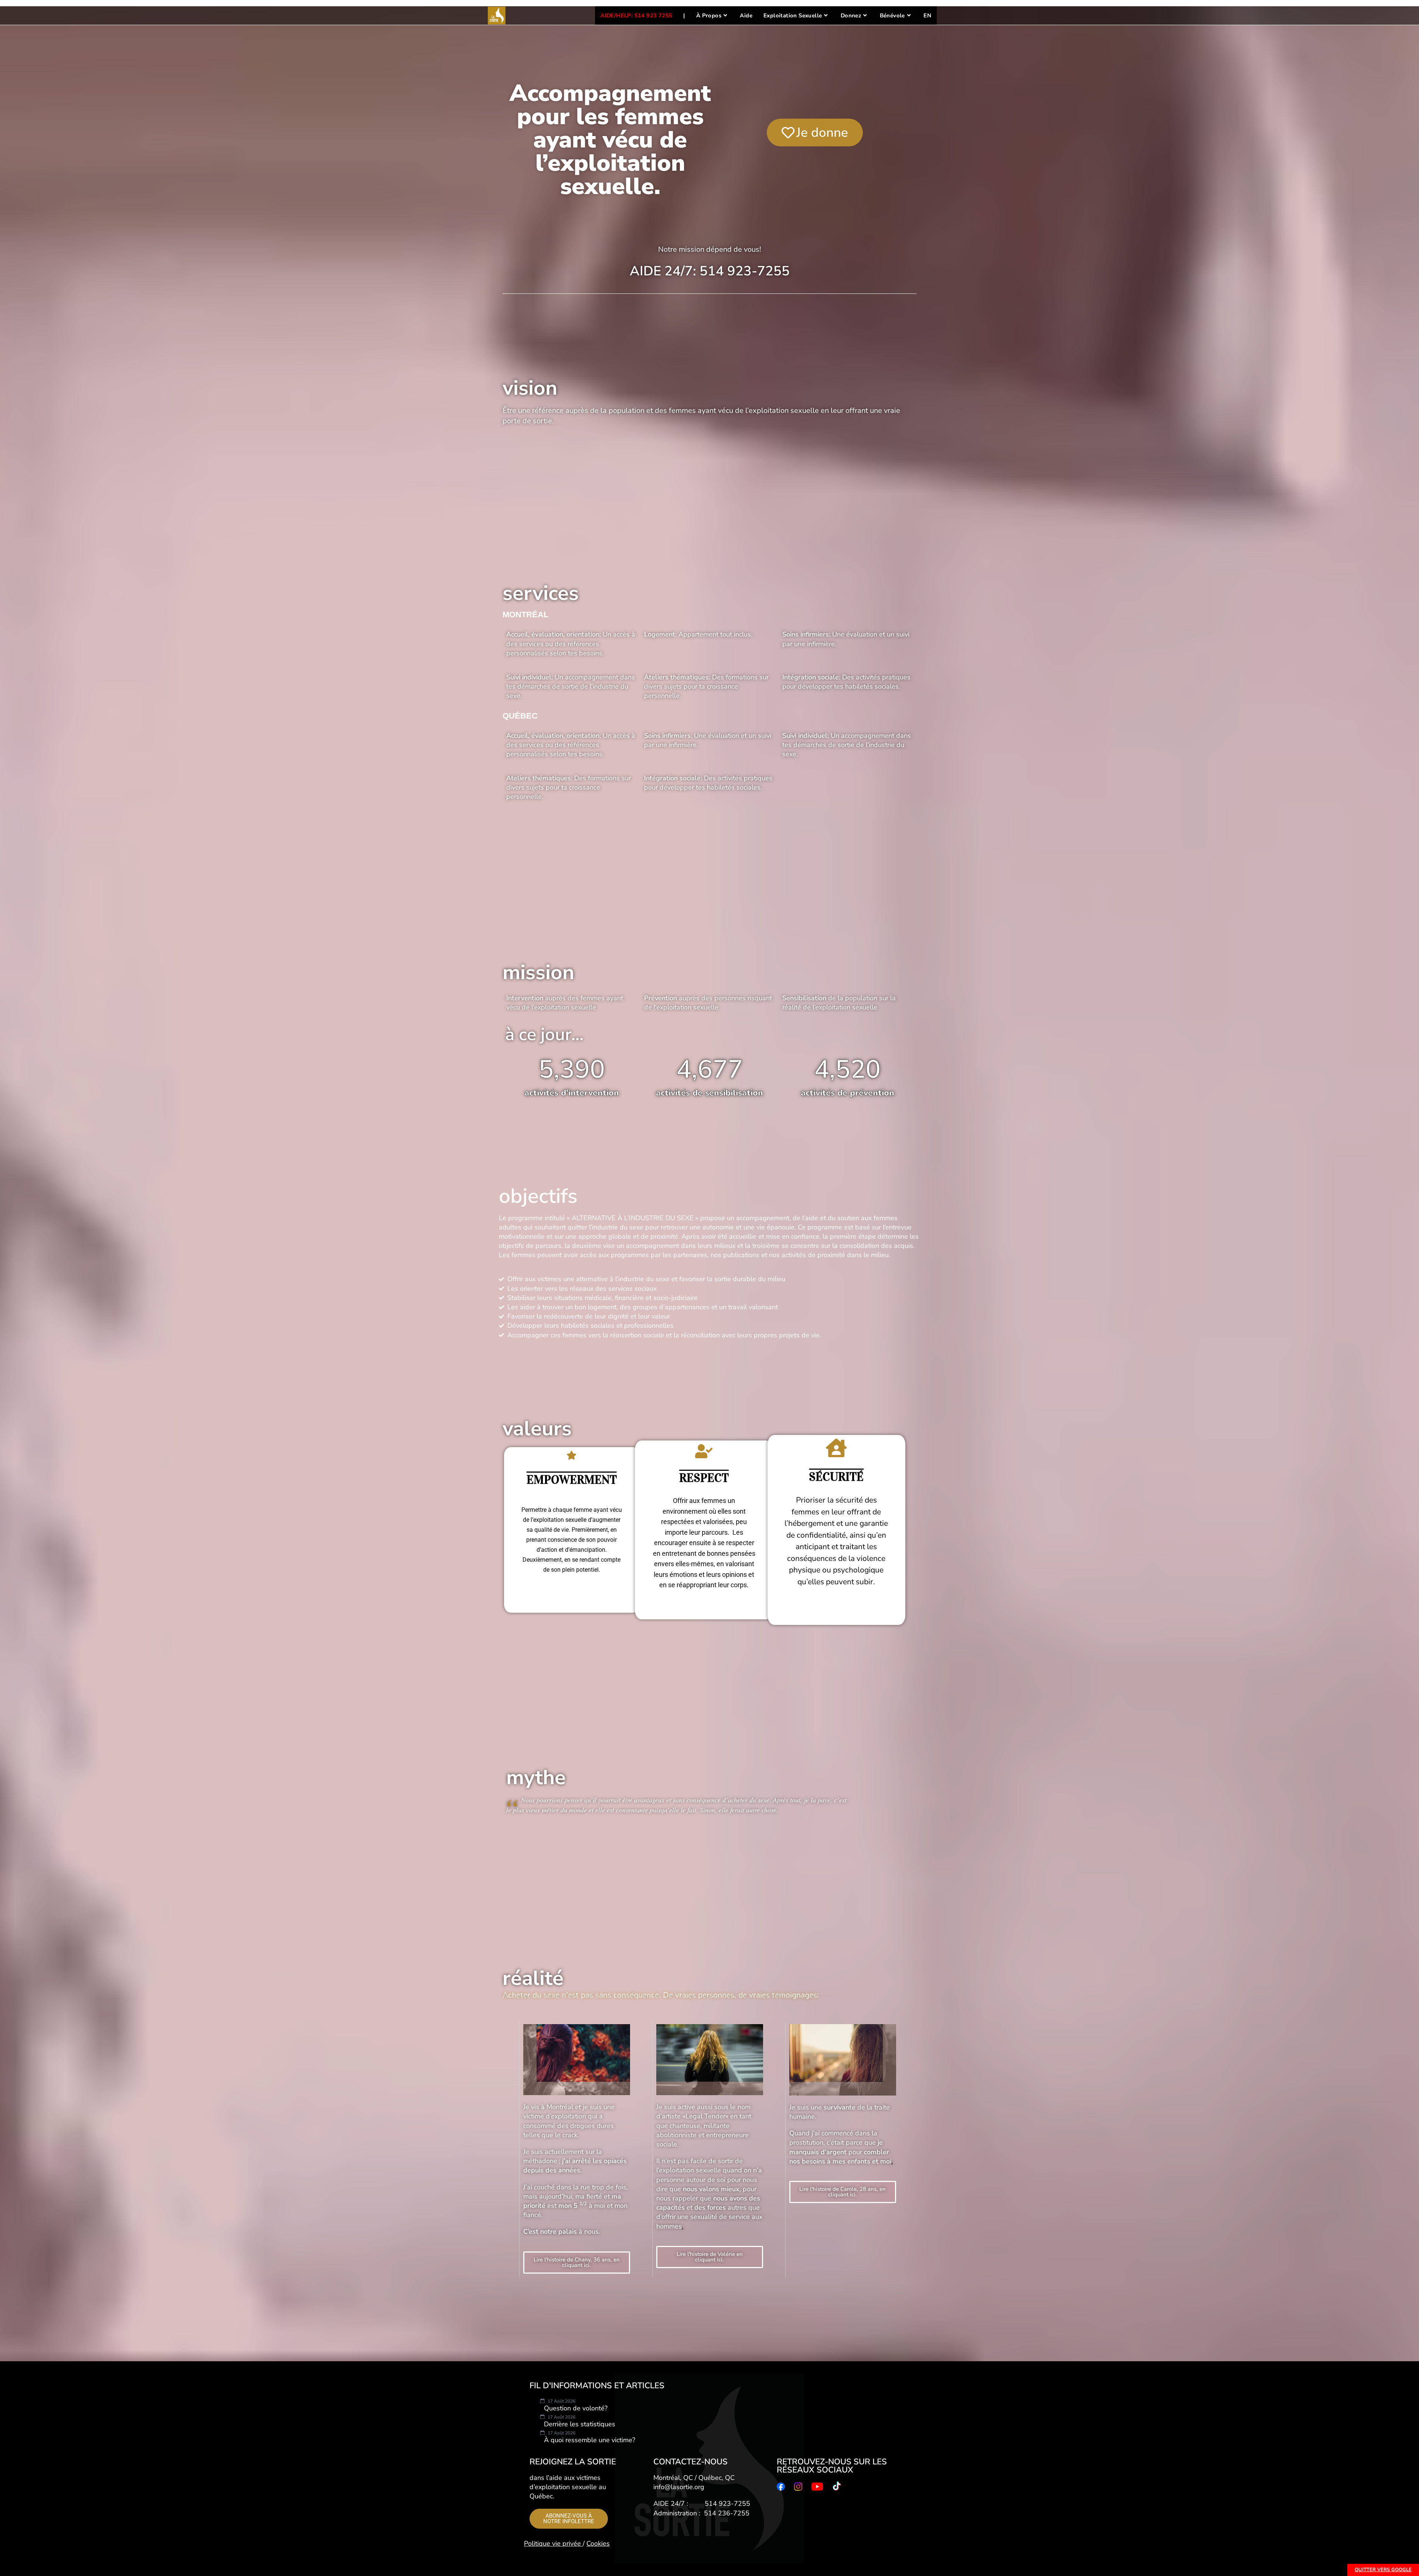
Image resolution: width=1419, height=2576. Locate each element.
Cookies (598, 2543)
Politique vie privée (553, 2543)
